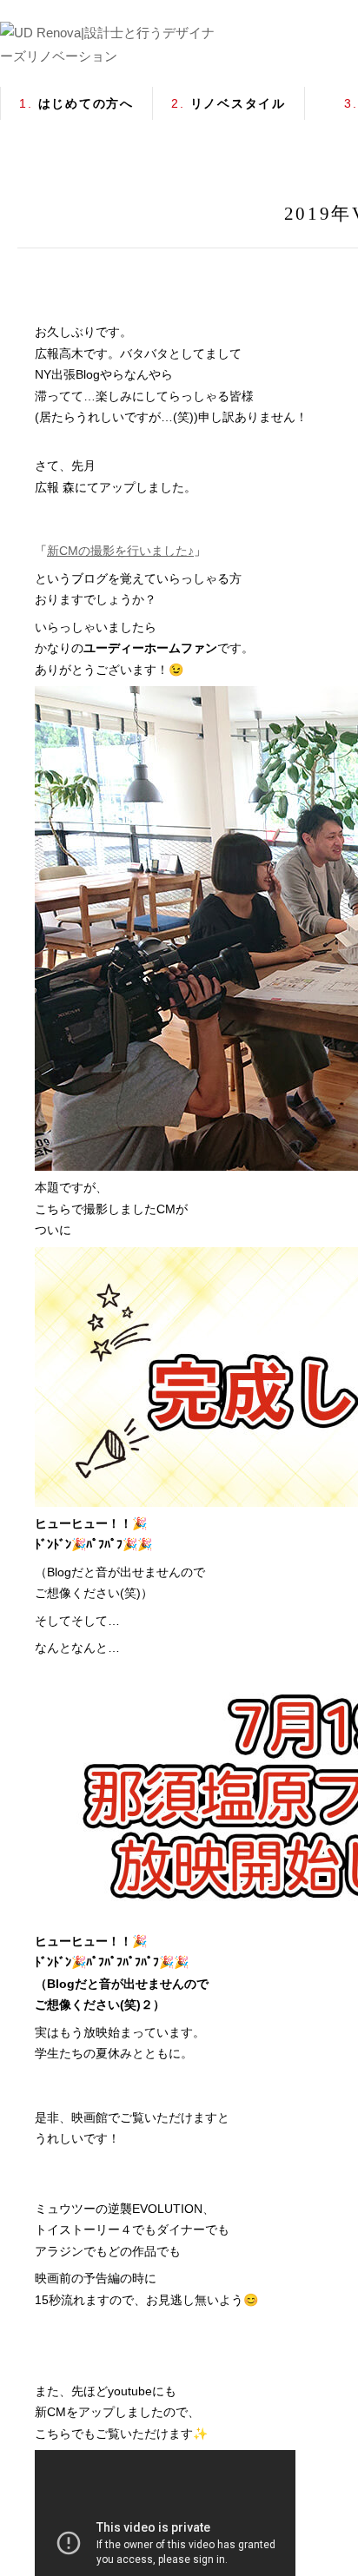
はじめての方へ (76, 103)
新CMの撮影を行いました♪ (120, 551)
